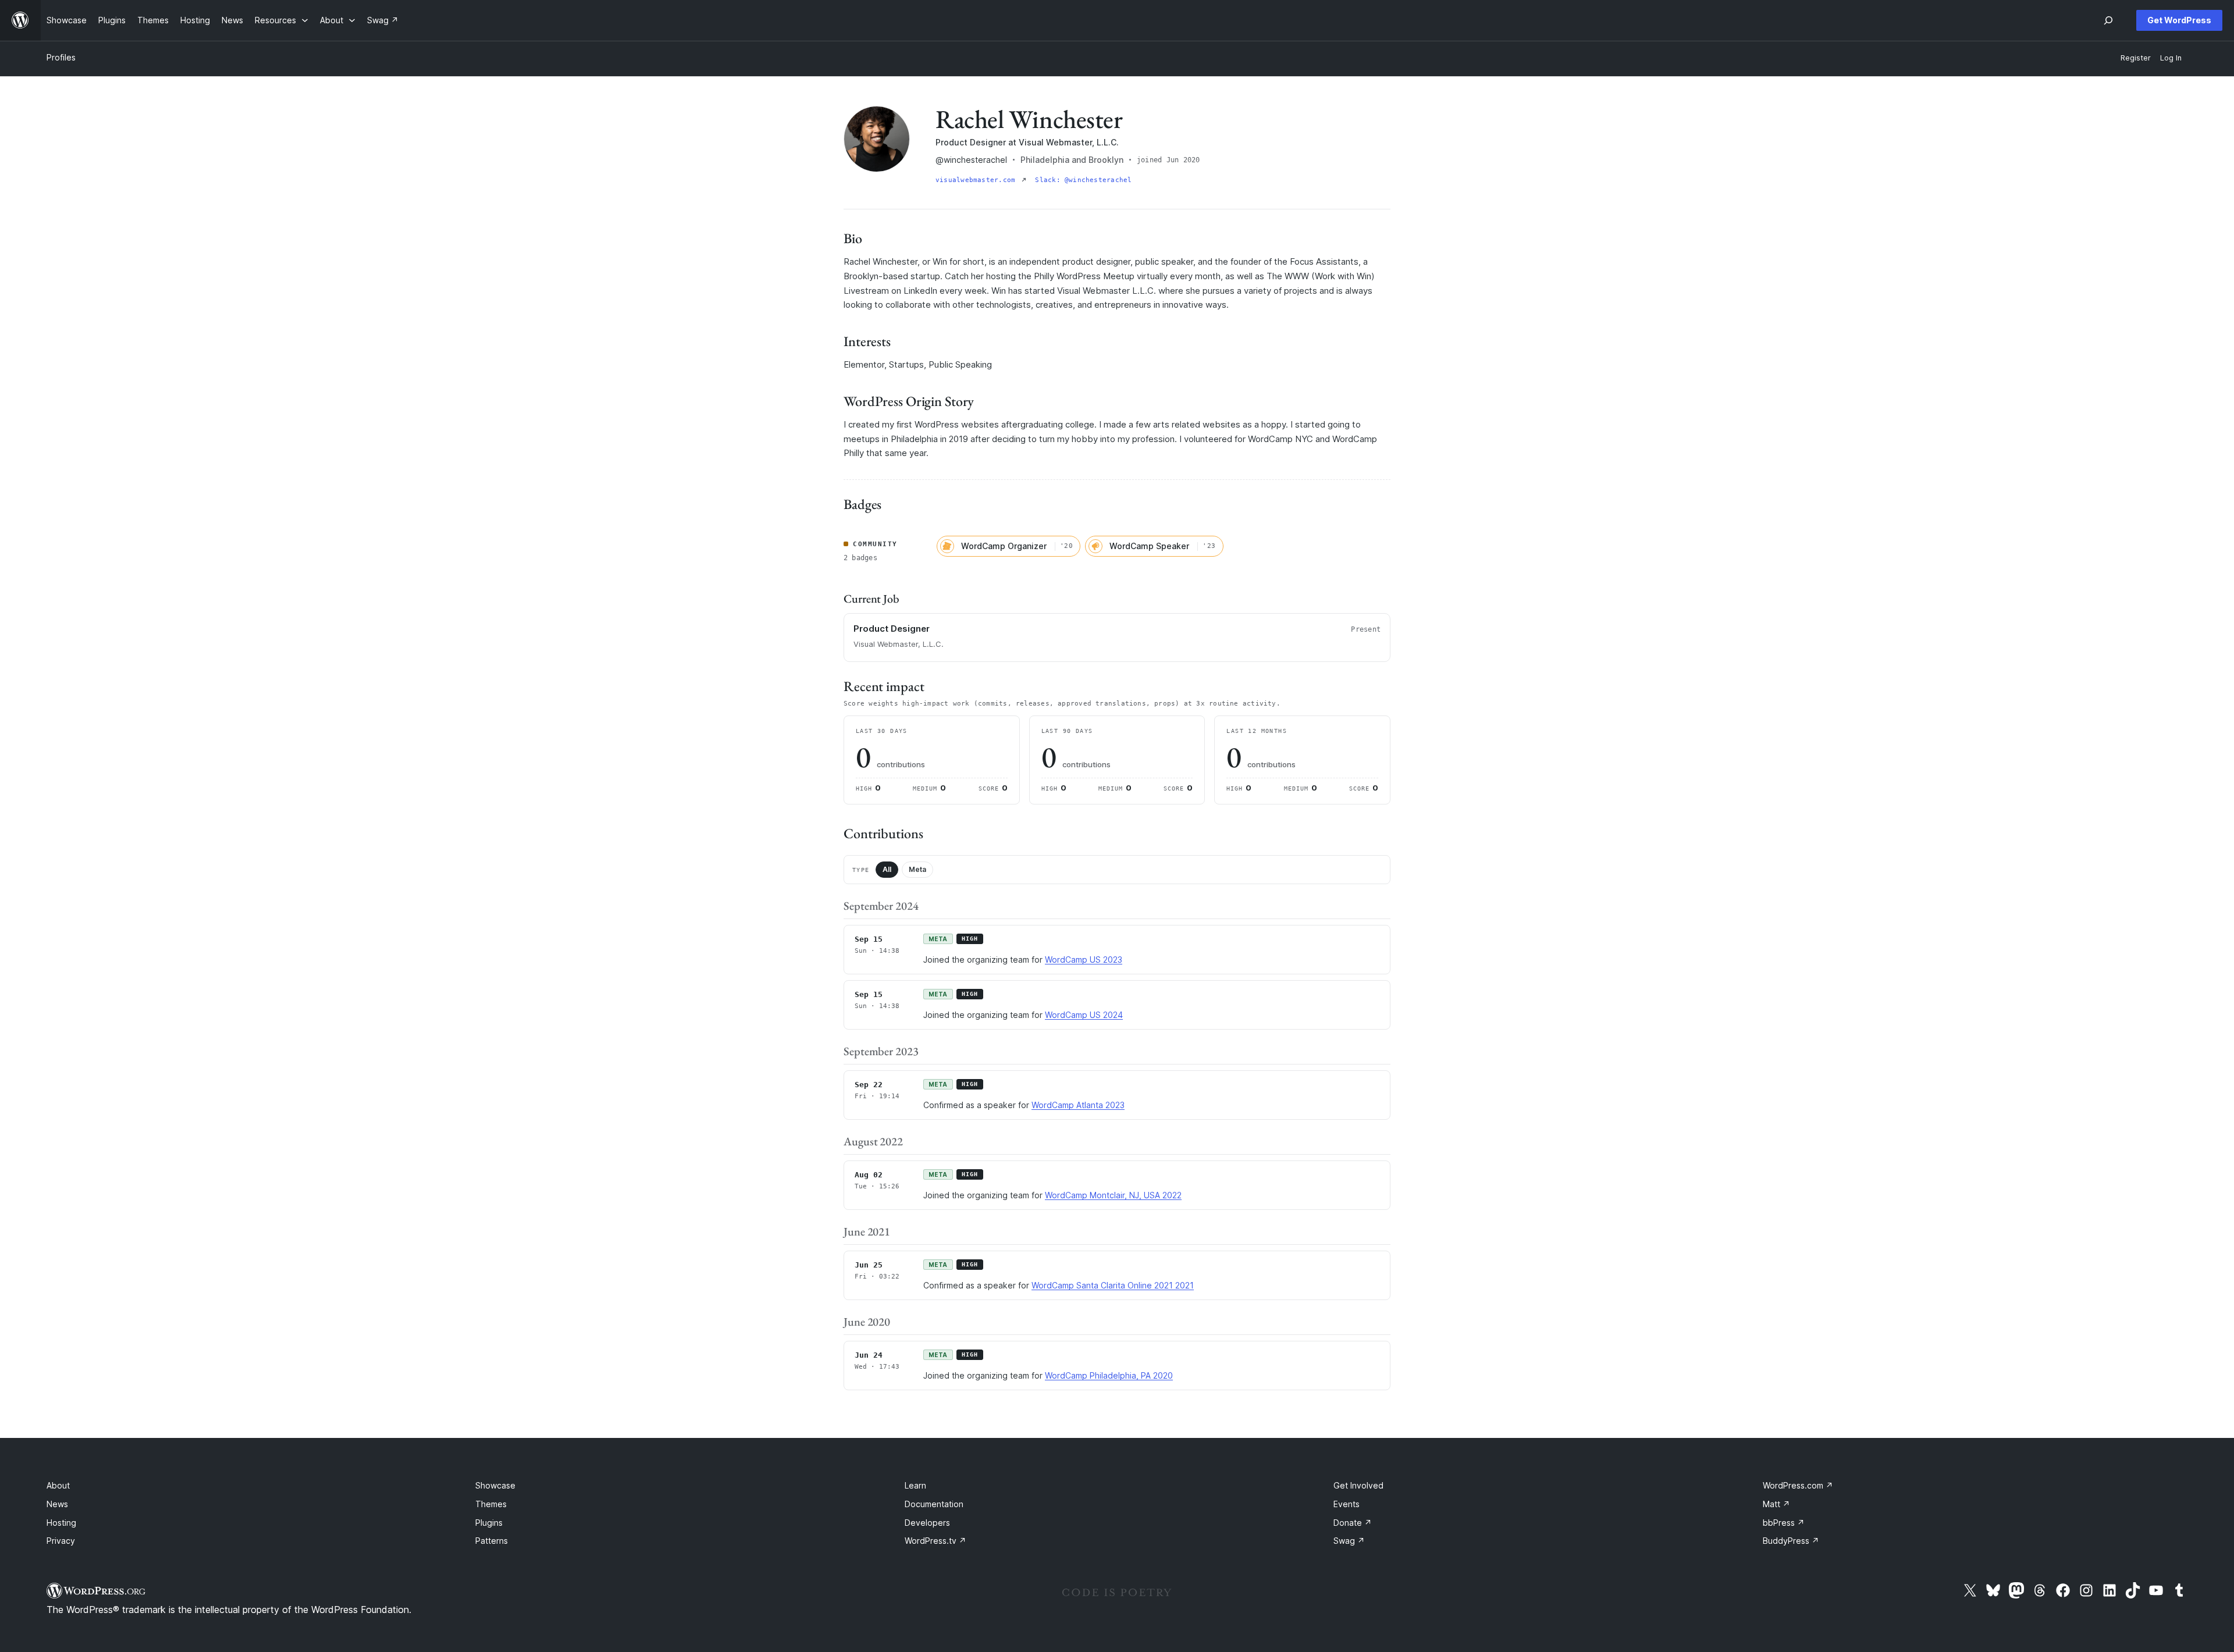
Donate (1353, 1523)
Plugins (489, 1523)
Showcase (495, 1485)
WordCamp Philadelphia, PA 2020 (1109, 1375)
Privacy (61, 1541)
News (57, 1504)
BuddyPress (1791, 1541)
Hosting (61, 1523)
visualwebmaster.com (977, 180)
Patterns (492, 1541)
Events (1347, 1504)
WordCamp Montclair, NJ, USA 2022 (1113, 1195)
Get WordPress (2179, 20)
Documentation (934, 1504)
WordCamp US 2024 (1084, 1015)
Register (2136, 58)
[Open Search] (2108, 20)
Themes (491, 1504)
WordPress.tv (935, 1541)
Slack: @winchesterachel (1083, 180)
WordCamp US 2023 (1084, 959)
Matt (1776, 1504)
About (58, 1485)
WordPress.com (1798, 1485)
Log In (2171, 58)
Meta (917, 869)
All (887, 869)
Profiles (61, 57)
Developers (927, 1523)
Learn (915, 1485)
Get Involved (1358, 1485)
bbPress (1784, 1523)
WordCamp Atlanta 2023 (1078, 1105)
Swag (1349, 1541)
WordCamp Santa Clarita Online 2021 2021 (1113, 1285)
